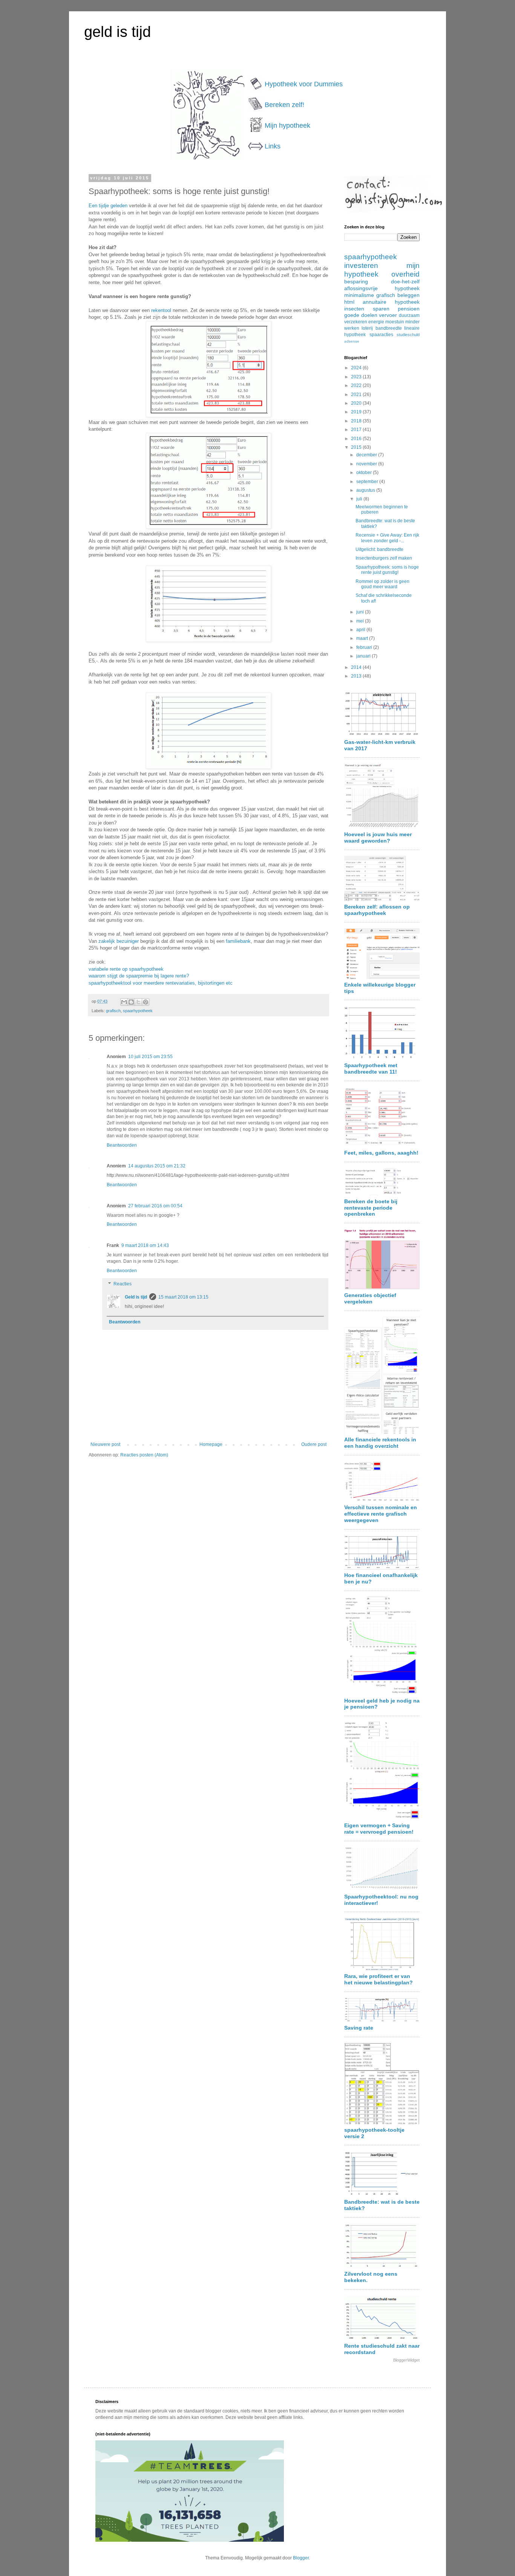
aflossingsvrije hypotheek (382, 288)
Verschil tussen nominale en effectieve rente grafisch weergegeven (381, 1514)
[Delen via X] (138, 1002)
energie (376, 322)
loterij (367, 328)
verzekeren (356, 322)
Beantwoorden (122, 1145)
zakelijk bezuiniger (119, 941)
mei (361, 621)
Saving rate (359, 2028)
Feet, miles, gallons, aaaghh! (381, 1153)
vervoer (388, 315)
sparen (381, 309)
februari (365, 647)
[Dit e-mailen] (124, 1002)
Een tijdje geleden (108, 206)
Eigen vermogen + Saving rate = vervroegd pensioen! (379, 1829)
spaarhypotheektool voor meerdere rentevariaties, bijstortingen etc (161, 983)
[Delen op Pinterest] (146, 1002)
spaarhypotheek (138, 1011)
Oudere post (314, 1444)
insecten (354, 309)
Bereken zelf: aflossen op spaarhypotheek (377, 910)
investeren (361, 265)
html (349, 302)
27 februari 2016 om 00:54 (155, 1206)
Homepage (211, 1444)
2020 (357, 403)
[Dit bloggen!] (131, 1002)
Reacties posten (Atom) (144, 1455)
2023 (357, 377)
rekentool (161, 310)
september (368, 482)
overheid (405, 274)
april (361, 630)
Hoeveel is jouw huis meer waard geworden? (378, 838)
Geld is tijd (136, 1297)
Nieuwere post (105, 1444)
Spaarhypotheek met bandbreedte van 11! (371, 1068)
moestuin (395, 322)
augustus (366, 490)
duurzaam (409, 315)
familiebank (238, 941)
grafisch (113, 1011)
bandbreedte (389, 328)
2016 (357, 439)
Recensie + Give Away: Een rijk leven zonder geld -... (387, 538)
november (367, 464)
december (367, 455)
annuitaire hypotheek (391, 302)
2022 (357, 385)
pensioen (409, 309)
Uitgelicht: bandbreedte (379, 549)
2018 (357, 421)
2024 (357, 368)
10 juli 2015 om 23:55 (150, 1057)
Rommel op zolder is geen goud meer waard (382, 584)
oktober (365, 473)
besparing (356, 281)
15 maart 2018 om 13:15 (183, 1297)
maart (363, 638)
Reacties (123, 1284)
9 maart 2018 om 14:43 (145, 1245)
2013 (357, 676)
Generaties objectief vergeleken (370, 1298)
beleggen (408, 295)
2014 (357, 667)
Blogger (301, 2558)
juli (360, 499)
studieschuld (408, 335)
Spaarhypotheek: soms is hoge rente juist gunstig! (387, 570)
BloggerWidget (406, 2360)
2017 (357, 430)
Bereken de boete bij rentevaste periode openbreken (371, 1208)
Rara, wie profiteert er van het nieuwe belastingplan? (379, 1979)
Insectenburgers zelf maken (384, 558)
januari (364, 656)
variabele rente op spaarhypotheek (126, 969)
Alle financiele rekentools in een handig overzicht (380, 1443)
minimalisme (359, 295)
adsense (352, 341)
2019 (357, 412)
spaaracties (381, 335)
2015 (357, 447)
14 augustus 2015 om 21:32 (157, 1166)
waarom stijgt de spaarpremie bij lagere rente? (139, 976)
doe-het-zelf (405, 281)
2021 (357, 395)
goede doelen (361, 315)
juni (361, 612)
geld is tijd (117, 32)
